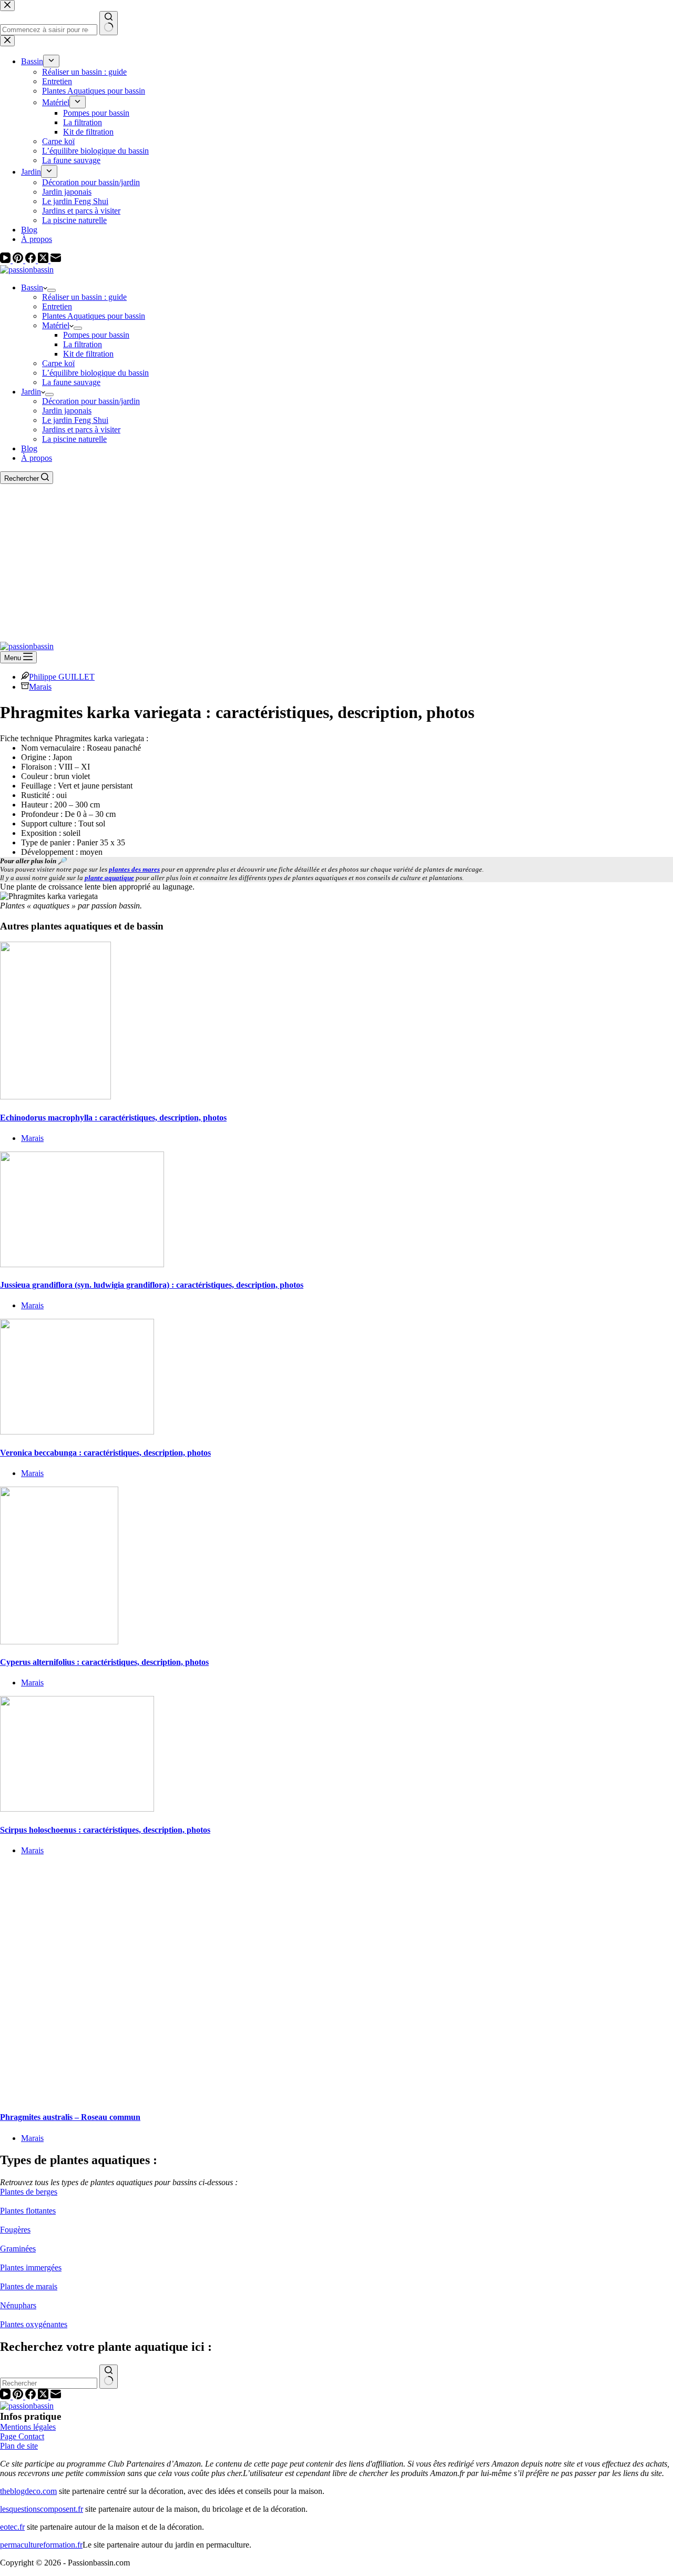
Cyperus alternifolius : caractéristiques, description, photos (104, 1662)
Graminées (18, 2249)
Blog (29, 448)
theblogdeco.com (28, 2491)
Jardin (31, 392)
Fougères (15, 2230)
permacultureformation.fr (41, 2545)
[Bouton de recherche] (109, 2377)
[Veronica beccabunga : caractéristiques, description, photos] (77, 1432)
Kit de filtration (88, 354)
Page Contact (22, 2436)
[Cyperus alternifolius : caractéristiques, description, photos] (59, 1641)
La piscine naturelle (74, 439)
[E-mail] (56, 260)
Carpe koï (58, 363)
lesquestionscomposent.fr (42, 2509)
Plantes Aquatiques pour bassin (94, 316)
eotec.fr (12, 2527)
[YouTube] (6, 260)
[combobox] (49, 2383)
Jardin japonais (67, 411)
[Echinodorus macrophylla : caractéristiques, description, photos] (55, 1097)
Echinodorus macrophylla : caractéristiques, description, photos (113, 1118)
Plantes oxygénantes (34, 2324)
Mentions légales (28, 2427)
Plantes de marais (29, 2286)
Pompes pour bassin (96, 335)
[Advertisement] (336, 563)
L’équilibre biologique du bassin (95, 373)
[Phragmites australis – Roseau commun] (202, 2097)
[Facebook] (32, 260)
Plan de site (19, 2446)
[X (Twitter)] (44, 260)
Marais (40, 687)
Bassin (32, 287)
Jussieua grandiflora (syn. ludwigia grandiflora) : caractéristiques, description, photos (152, 1285)
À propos (37, 458)
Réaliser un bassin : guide (84, 297)
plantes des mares (134, 869)
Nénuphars (18, 2305)
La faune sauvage (71, 382)
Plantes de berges (29, 2192)
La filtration (83, 344)
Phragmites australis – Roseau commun (70, 2117)
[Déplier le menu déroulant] (52, 290)
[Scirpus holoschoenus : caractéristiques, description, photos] (77, 1809)
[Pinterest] (19, 260)
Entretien (57, 306)
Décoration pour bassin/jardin (91, 401)
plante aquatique (109, 878)
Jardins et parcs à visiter (81, 430)
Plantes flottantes (28, 2211)
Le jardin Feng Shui (75, 420)
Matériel (56, 325)
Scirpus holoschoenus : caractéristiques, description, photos (105, 1830)
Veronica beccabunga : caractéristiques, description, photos (105, 1453)
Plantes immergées (31, 2267)
